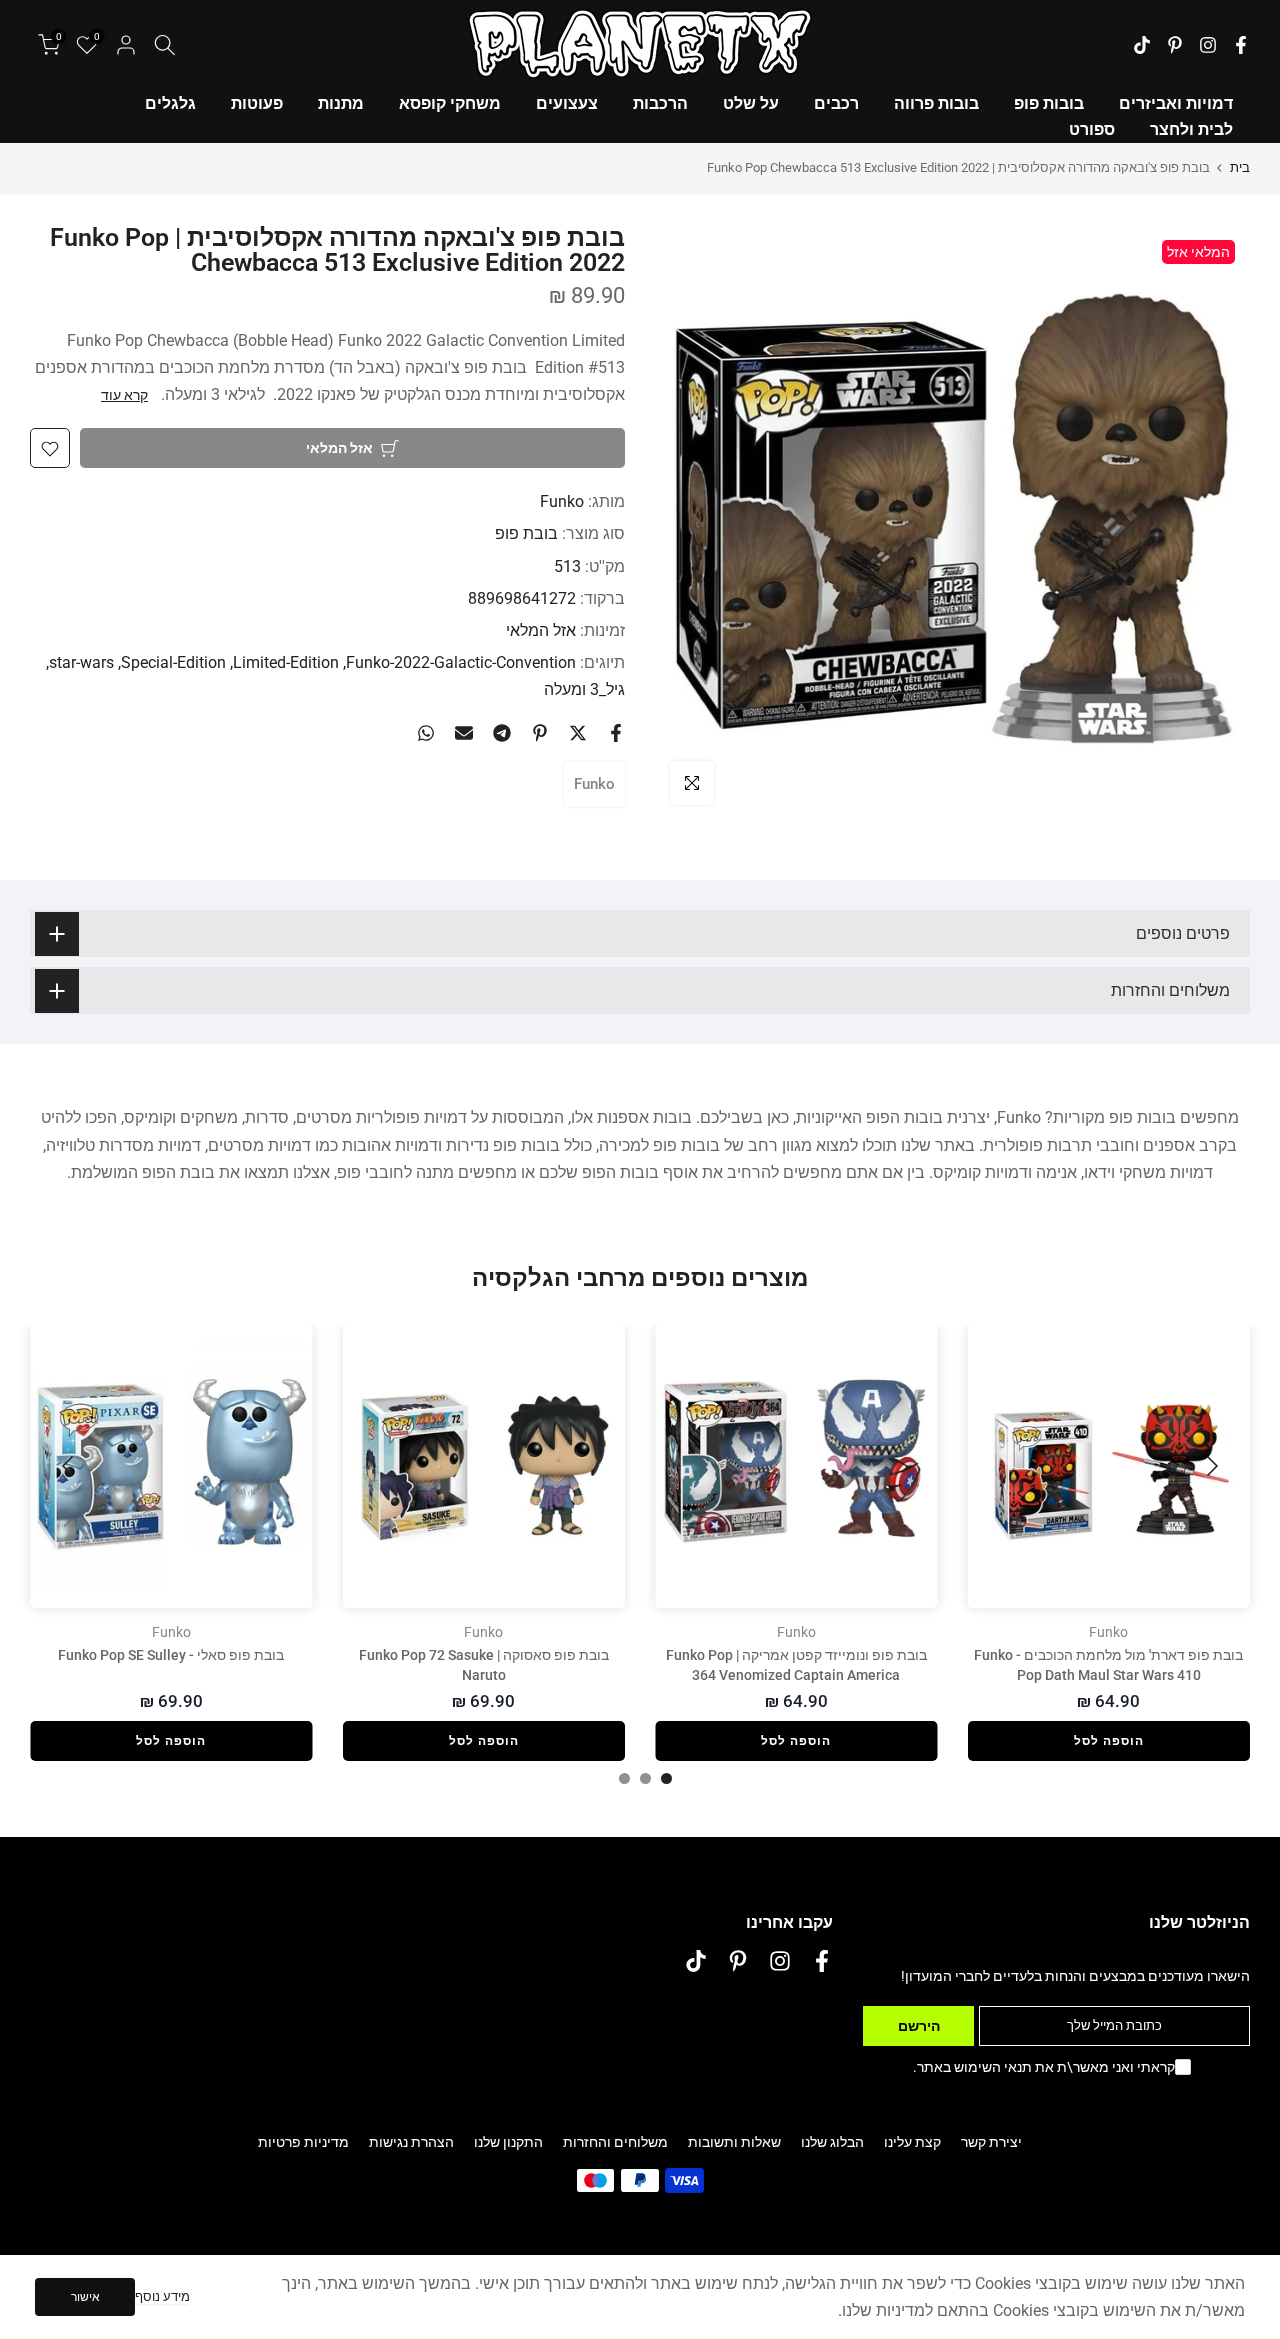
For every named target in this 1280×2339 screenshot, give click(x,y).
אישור (85, 2297)
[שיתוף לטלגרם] (502, 733)
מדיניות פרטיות (303, 2142)
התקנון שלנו (508, 2142)
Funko (562, 502)
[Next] (70, 1466)
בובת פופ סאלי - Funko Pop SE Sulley (171, 1655)
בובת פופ (526, 534)
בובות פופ (1049, 103)
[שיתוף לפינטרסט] (540, 733)
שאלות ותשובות (734, 2142)
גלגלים (170, 103)
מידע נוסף (162, 2296)
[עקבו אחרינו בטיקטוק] (1142, 45)
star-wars (81, 663)
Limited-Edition (286, 663)
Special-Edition (173, 663)
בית (1240, 167)
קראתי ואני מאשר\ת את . (1044, 2067)
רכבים (836, 103)
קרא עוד (124, 395)
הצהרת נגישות (411, 2142)
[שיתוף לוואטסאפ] (426, 733)
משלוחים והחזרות (615, 2142)
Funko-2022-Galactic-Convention (461, 663)
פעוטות (257, 103)
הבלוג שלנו (832, 2142)
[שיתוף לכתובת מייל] (464, 733)
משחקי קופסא (450, 103)
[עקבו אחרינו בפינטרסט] (1175, 45)
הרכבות (660, 103)
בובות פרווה (936, 103)
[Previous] (1210, 1466)
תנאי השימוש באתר (974, 2067)
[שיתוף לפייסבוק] (616, 733)
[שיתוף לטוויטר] (578, 733)
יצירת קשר (991, 2142)
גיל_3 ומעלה (584, 690)
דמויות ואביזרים (1176, 103)
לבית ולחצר (1191, 129)
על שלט (751, 103)
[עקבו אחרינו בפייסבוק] (1241, 45)
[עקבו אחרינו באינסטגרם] (1208, 45)
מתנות (341, 103)
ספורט (1092, 129)
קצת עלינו (912, 2142)
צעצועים (567, 103)
